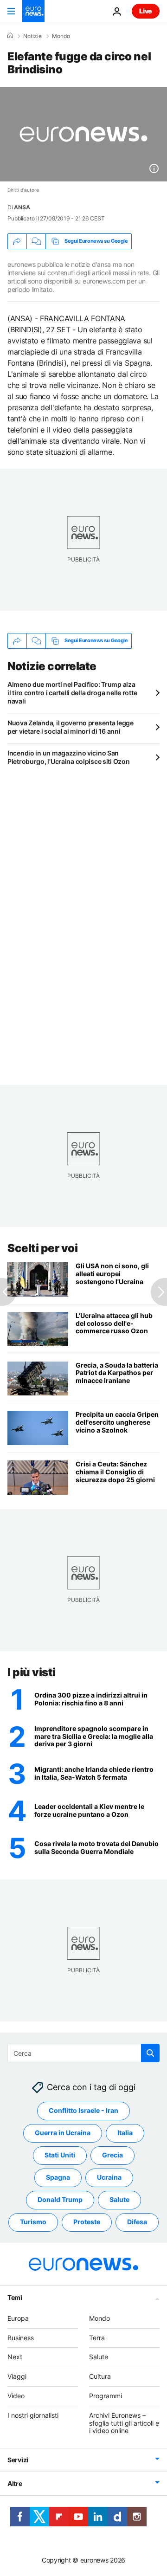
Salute (119, 2200)
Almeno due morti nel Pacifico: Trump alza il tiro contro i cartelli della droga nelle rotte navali (72, 693)
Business (21, 2338)
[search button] (150, 2053)
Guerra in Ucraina (63, 2133)
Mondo (61, 36)
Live (146, 11)
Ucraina (109, 2178)
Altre (15, 2484)
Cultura (100, 2377)
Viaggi (17, 2377)
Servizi (18, 2460)
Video (16, 2396)
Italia (125, 2133)
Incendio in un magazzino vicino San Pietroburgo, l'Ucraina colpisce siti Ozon (69, 757)
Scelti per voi (42, 1248)
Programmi (106, 2396)
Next (15, 2357)
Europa (18, 2318)
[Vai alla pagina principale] (33, 11)
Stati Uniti (60, 2155)
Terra (97, 2338)
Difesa (137, 2222)
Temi (15, 2297)
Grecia (112, 2155)
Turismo (33, 2222)
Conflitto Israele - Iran (83, 2111)
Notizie (32, 36)
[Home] (10, 36)
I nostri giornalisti (33, 2415)
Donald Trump (60, 2200)
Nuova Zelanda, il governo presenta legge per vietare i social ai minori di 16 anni (71, 727)
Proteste (87, 2222)
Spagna (58, 2178)
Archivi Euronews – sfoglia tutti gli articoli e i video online (124, 2423)
